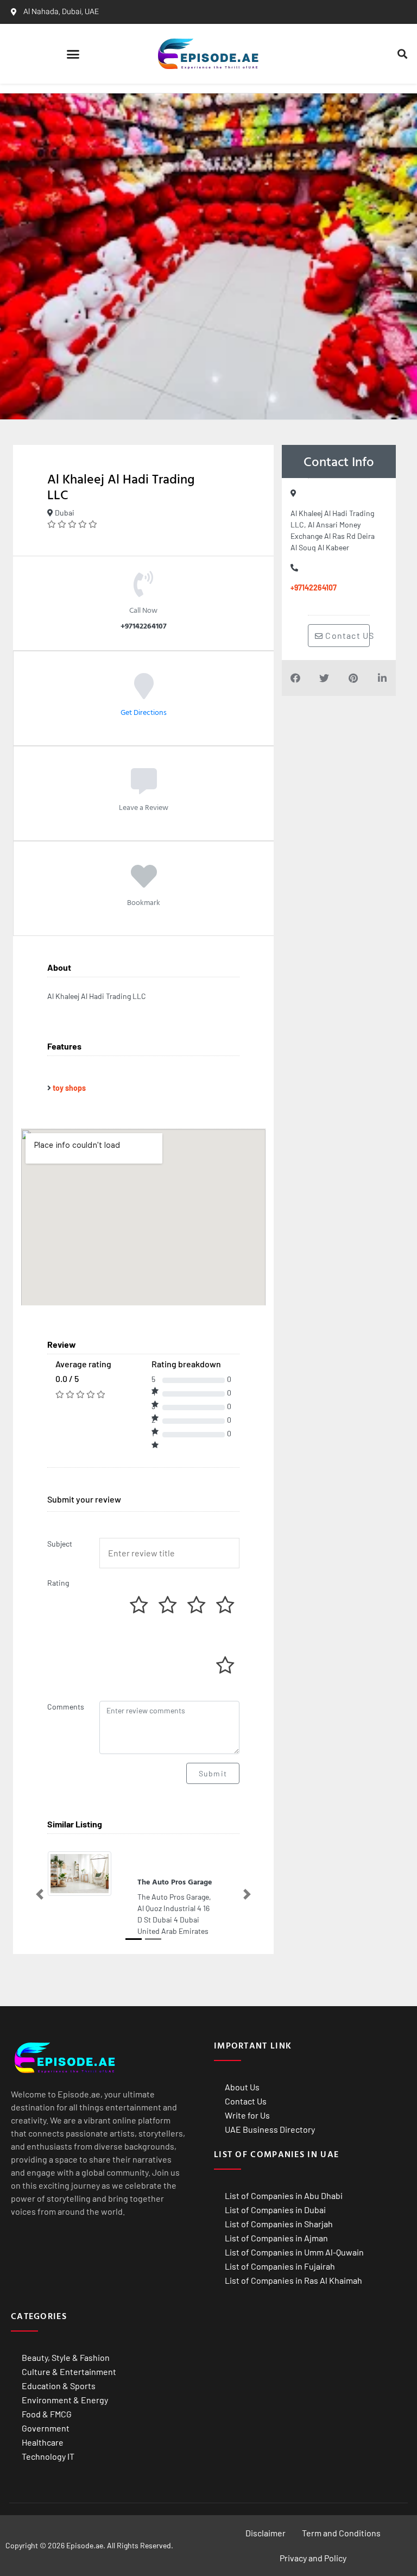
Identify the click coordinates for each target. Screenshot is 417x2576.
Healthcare (43, 2442)
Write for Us (247, 2115)
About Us (242, 2087)
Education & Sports (59, 2386)
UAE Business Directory (270, 2129)
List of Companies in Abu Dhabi (284, 2195)
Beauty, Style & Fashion (66, 2357)
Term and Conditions (341, 2533)
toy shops (69, 1088)
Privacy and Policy (313, 2558)
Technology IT (48, 2456)
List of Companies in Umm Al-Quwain (294, 2252)
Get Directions (144, 712)
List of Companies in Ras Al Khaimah (293, 2280)
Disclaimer (266, 2533)
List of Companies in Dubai (275, 2210)
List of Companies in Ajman (276, 2238)
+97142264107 (314, 588)
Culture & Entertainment (69, 2371)
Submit (213, 1773)
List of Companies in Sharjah (279, 2224)
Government (46, 2428)
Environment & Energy (65, 2400)
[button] (73, 54)
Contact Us (246, 2101)
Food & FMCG (47, 2414)
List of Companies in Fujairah (280, 2266)
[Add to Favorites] (144, 884)
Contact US (346, 635)
